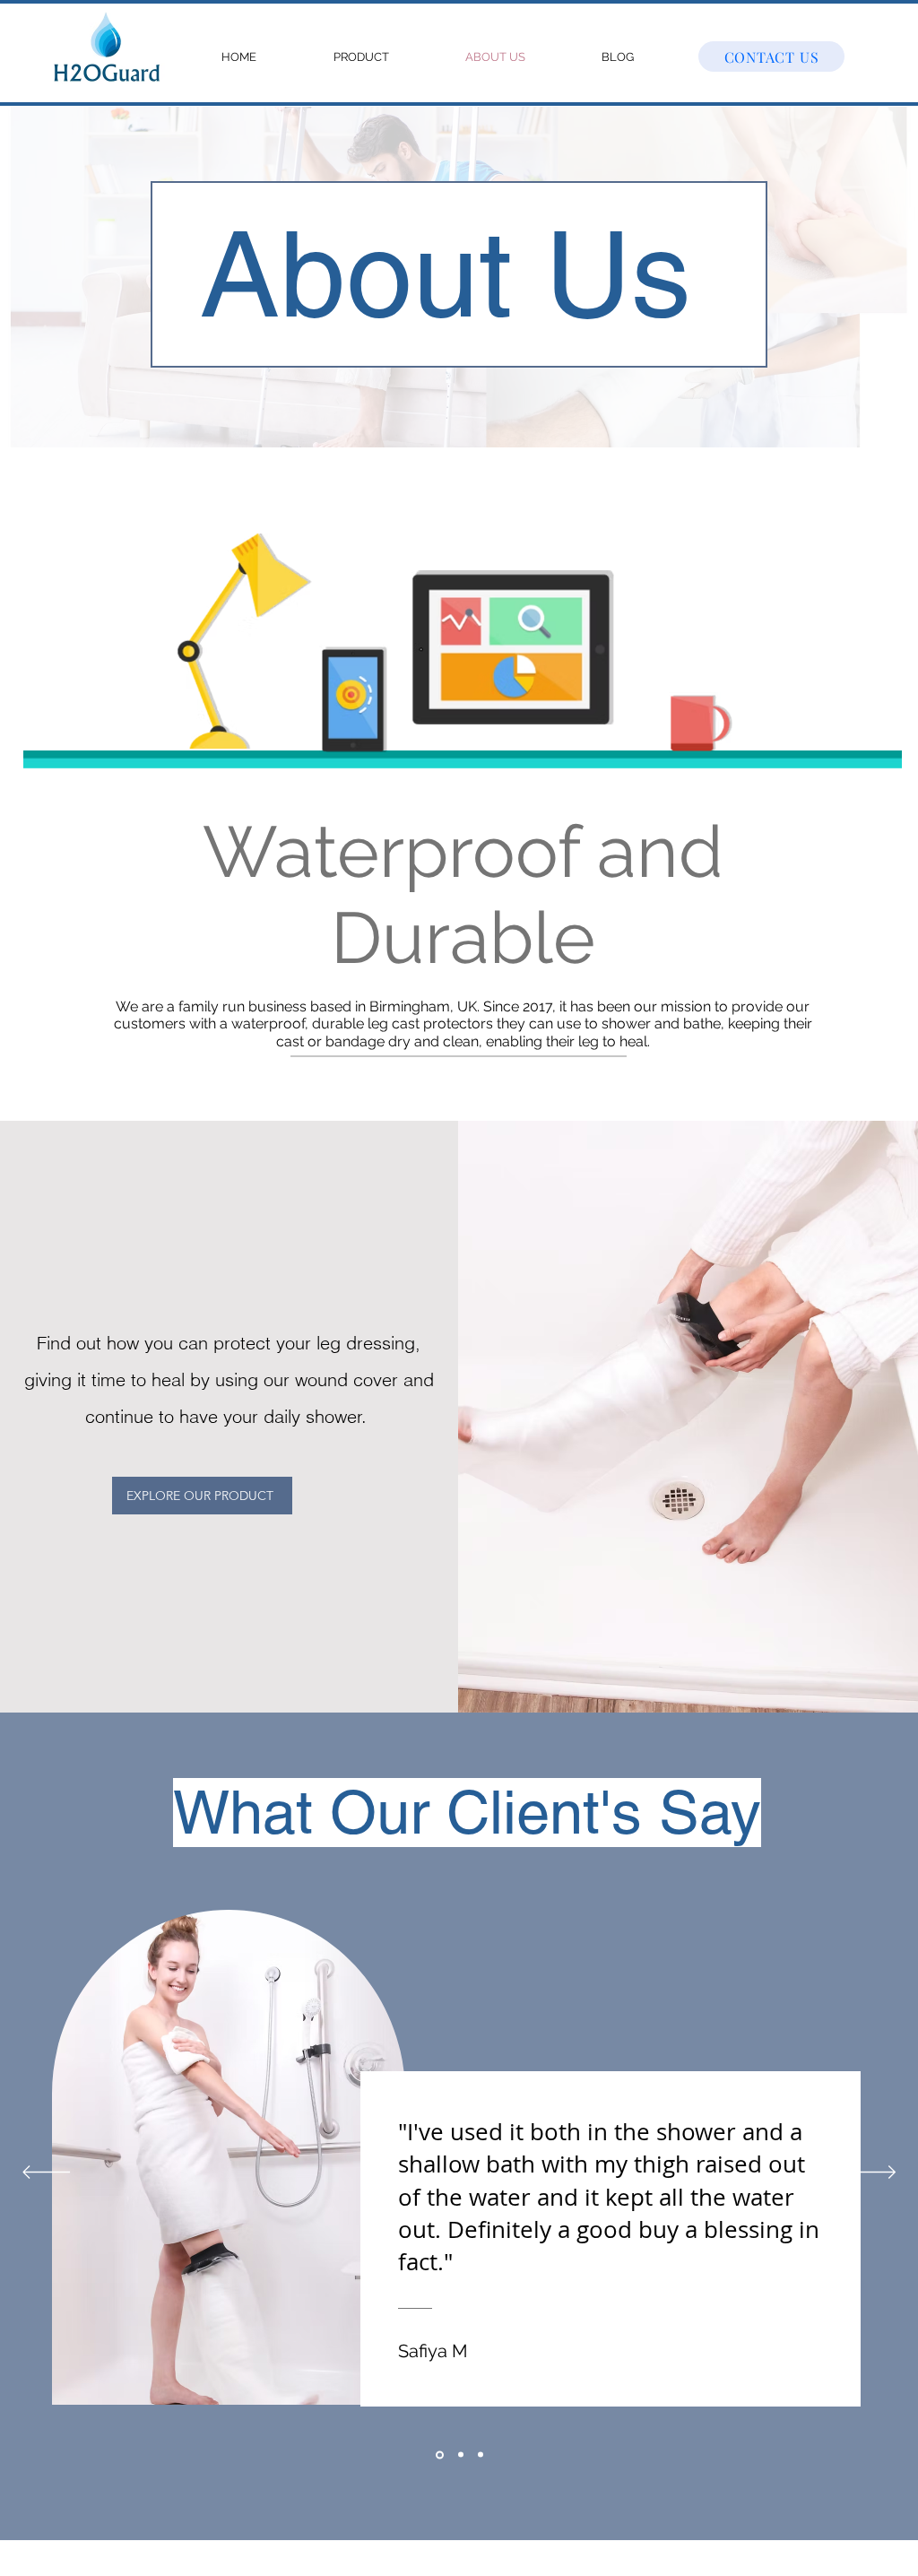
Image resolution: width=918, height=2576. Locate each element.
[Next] (872, 2173)
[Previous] (46, 2173)
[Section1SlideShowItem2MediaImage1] (459, 2455)
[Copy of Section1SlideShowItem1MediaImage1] (481, 2455)
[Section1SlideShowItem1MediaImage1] (438, 2455)
